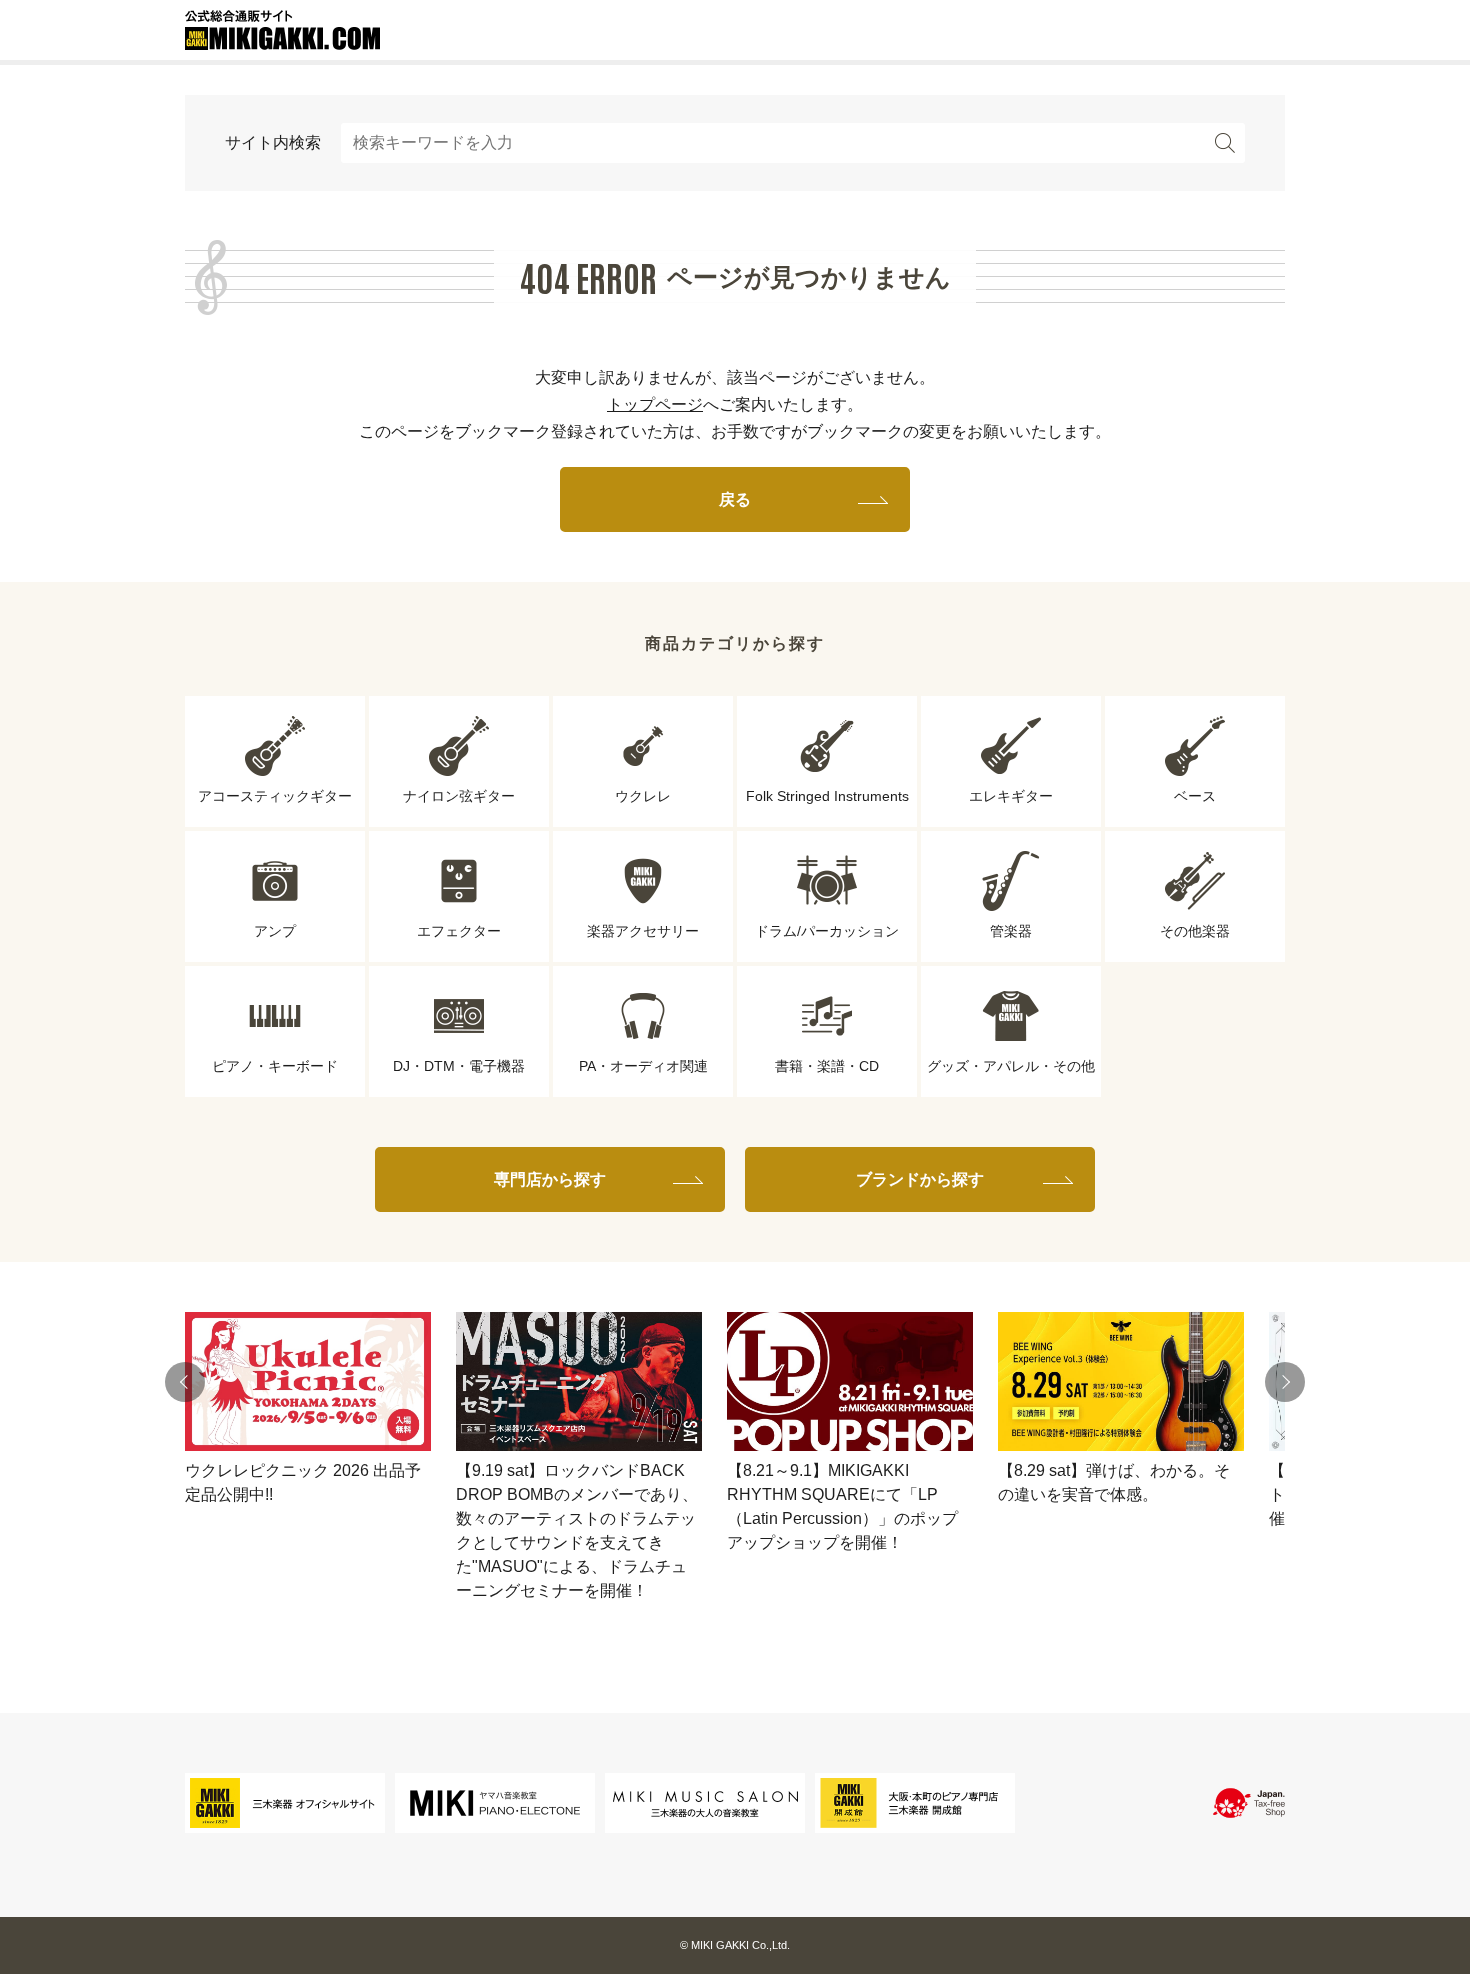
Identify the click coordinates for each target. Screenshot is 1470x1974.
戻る (735, 499)
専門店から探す (550, 1179)
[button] (185, 1382)
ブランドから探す (920, 1179)
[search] (1225, 143)
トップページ (655, 404)
